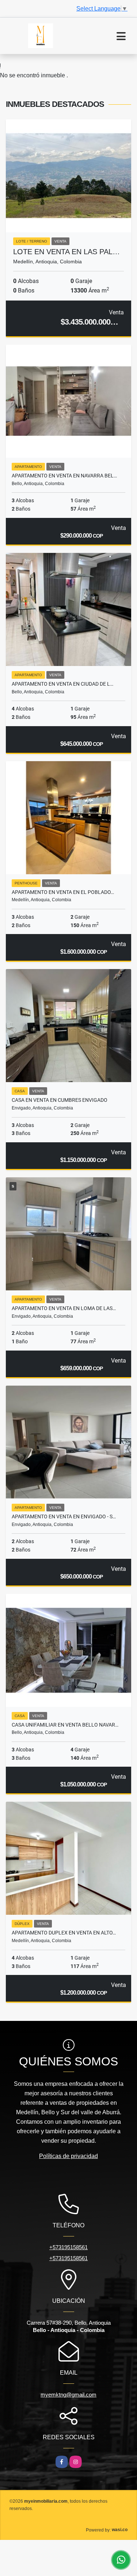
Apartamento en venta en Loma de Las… (64, 1308)
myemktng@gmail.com (68, 2395)
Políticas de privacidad (68, 2156)
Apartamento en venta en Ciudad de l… (62, 684)
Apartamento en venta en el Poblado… (63, 892)
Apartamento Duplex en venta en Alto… (64, 1933)
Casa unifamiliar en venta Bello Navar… (65, 1725)
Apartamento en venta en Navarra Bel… (64, 476)
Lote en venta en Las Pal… (66, 252)
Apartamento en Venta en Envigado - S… (64, 1516)
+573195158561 (68, 2247)
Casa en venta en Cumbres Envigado (60, 1100)
